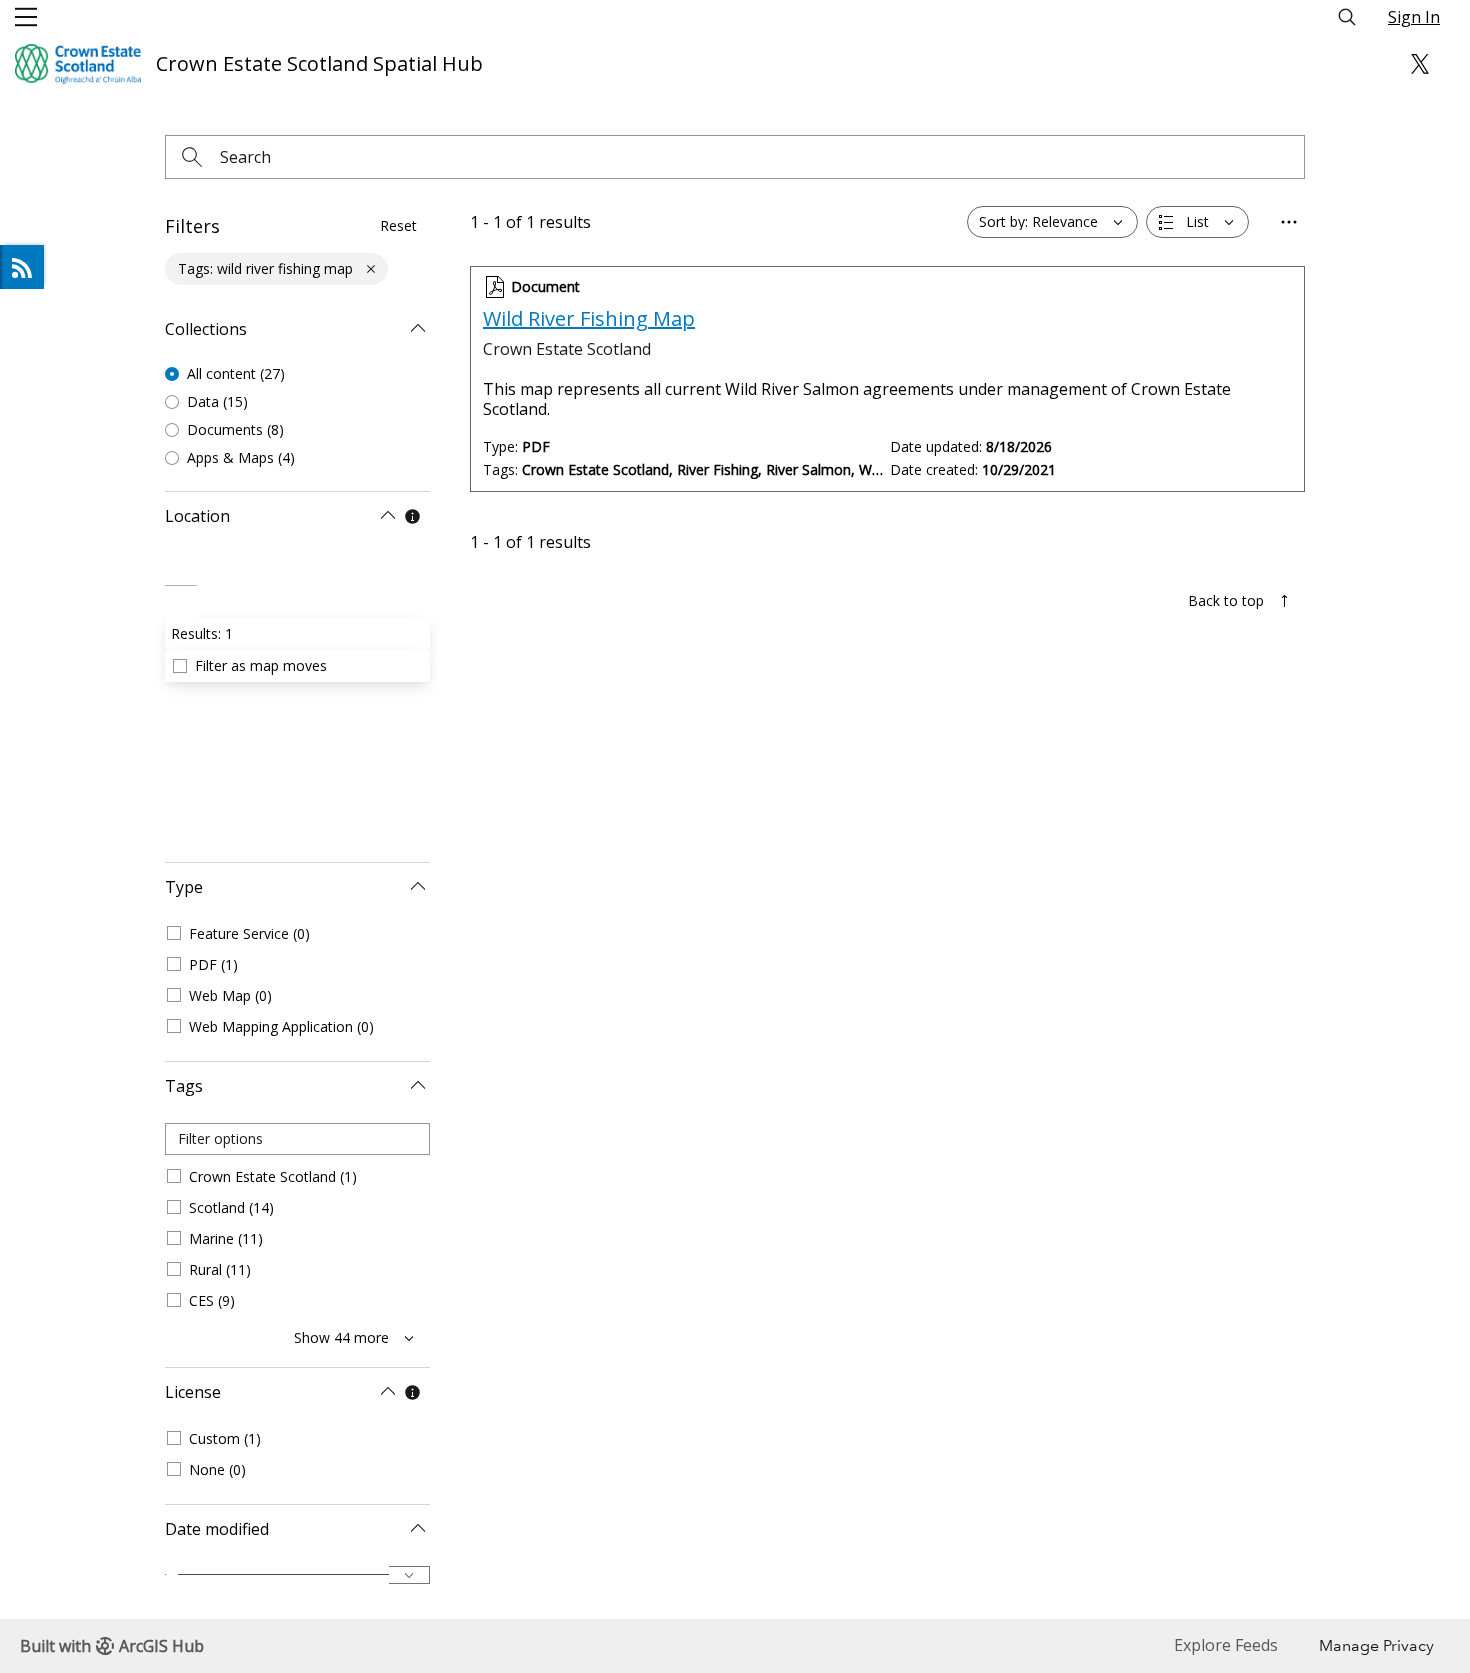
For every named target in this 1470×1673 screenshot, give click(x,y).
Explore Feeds (22, 267)
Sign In (1414, 17)
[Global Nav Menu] (26, 17)
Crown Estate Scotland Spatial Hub (319, 63)
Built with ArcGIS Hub (112, 1646)
